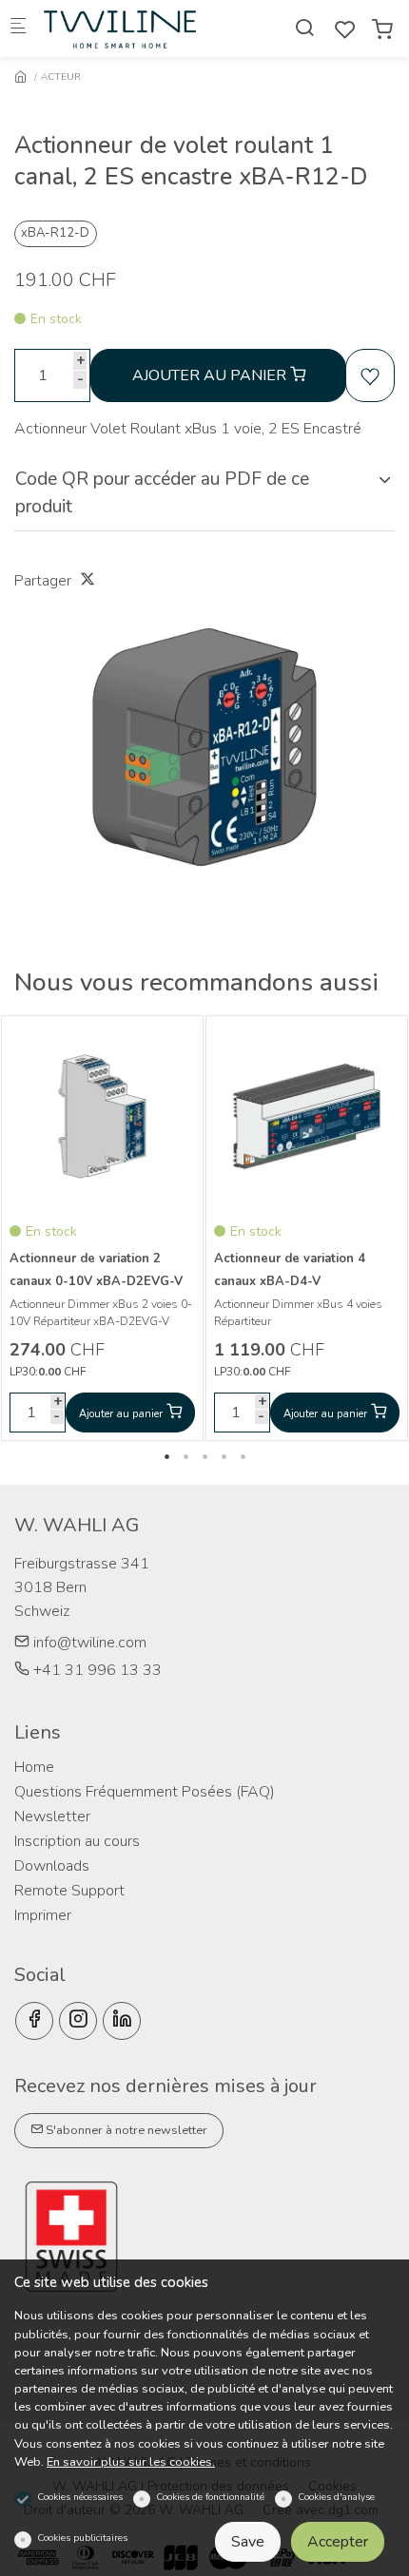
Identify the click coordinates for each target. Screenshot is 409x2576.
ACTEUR (61, 77)
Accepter (338, 2542)
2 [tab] (185, 1456)
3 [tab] (204, 1456)
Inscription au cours (77, 1841)
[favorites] (345, 30)
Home (34, 1767)
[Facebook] (34, 2021)
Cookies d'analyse (336, 2497)
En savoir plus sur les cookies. (131, 2462)
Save (248, 2542)
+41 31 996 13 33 (96, 1670)
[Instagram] (78, 2021)
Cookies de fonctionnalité (210, 2497)
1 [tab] (166, 1456)
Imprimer (43, 1915)
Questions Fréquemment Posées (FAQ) (145, 1792)
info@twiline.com (88, 1643)
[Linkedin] (122, 2021)
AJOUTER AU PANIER (211, 375)
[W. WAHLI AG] (120, 29)
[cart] (382, 30)
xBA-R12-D (55, 233)
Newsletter (52, 1817)
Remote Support (69, 1891)
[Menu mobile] (18, 29)
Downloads (52, 1866)
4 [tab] (224, 1456)
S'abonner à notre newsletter (125, 2130)
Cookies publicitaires (82, 2538)
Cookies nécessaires (80, 2497)
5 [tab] (243, 1456)
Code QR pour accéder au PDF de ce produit (162, 493)
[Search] (304, 28)
